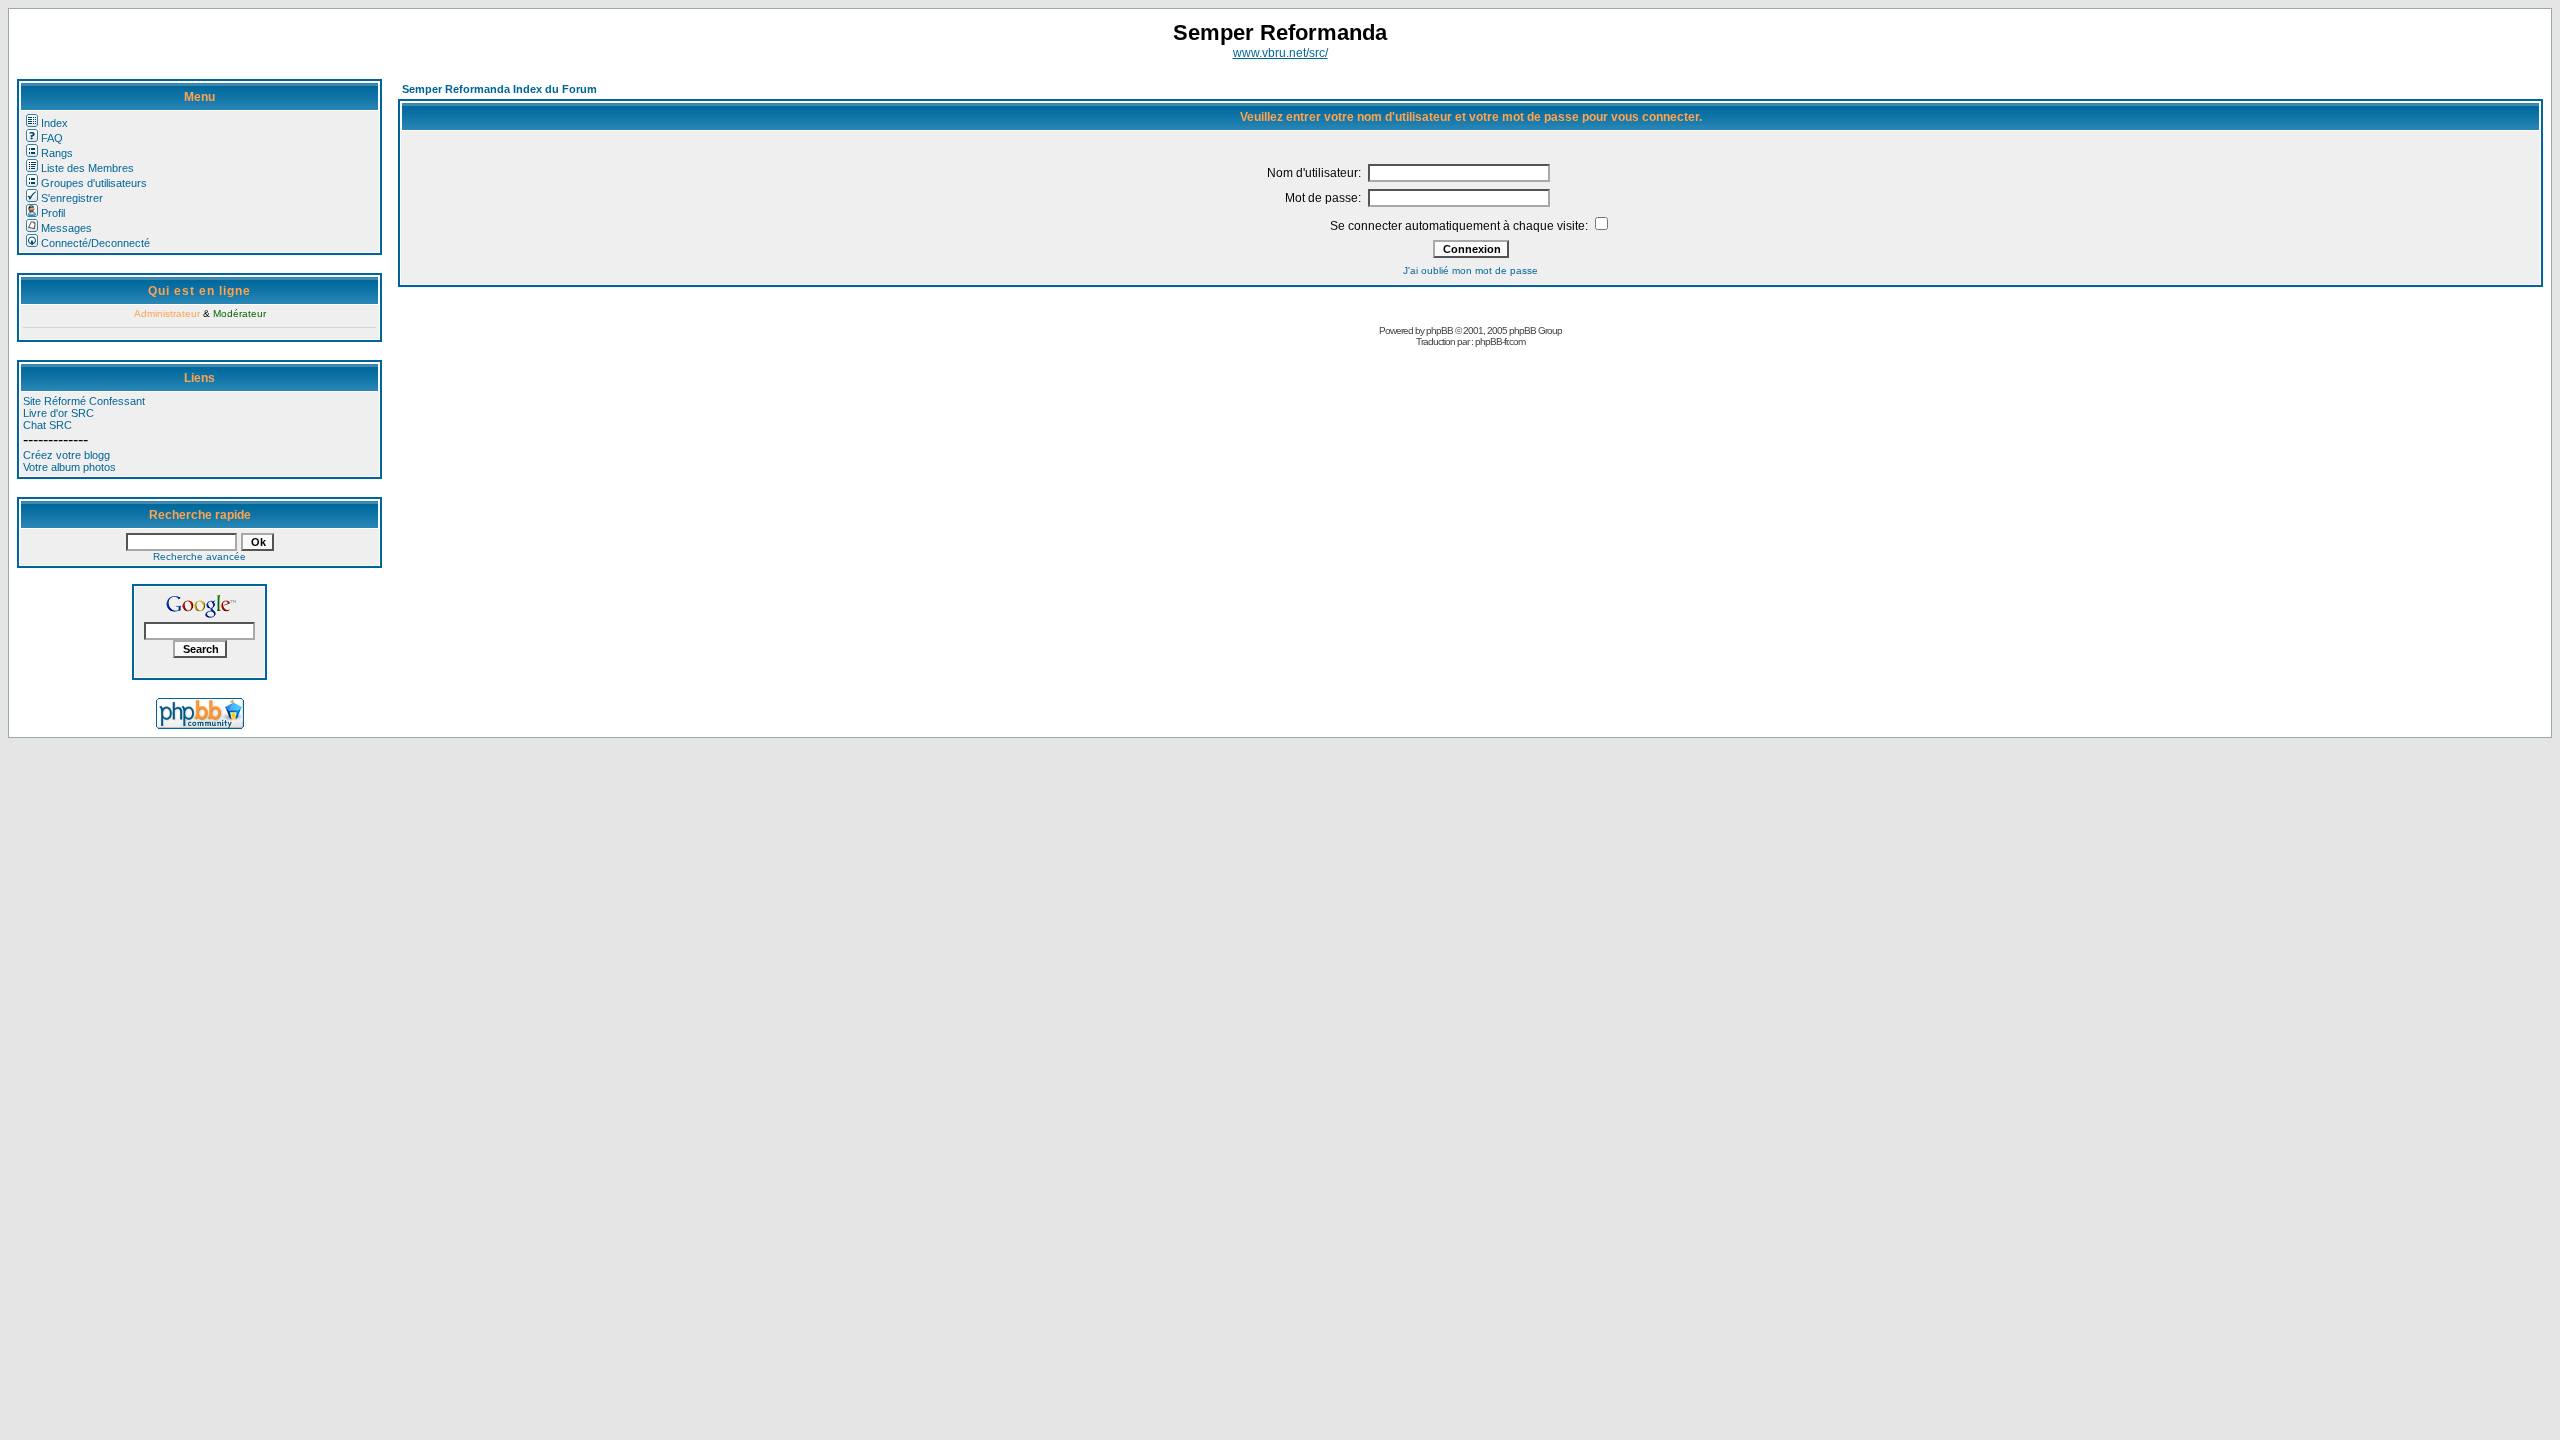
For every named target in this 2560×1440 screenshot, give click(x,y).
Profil (53, 213)
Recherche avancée (199, 556)
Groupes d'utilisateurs (94, 183)
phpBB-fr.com (1500, 341)
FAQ (52, 138)
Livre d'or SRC (58, 413)
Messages (66, 228)
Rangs (57, 153)
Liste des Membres (87, 168)
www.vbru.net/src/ (1280, 53)
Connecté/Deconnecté (95, 243)
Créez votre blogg (66, 455)
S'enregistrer (72, 198)
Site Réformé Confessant (84, 401)
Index (54, 123)
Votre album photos (69, 467)
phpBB (1439, 330)
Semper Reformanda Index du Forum (499, 89)
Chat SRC (47, 425)
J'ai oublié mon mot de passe (1470, 270)
